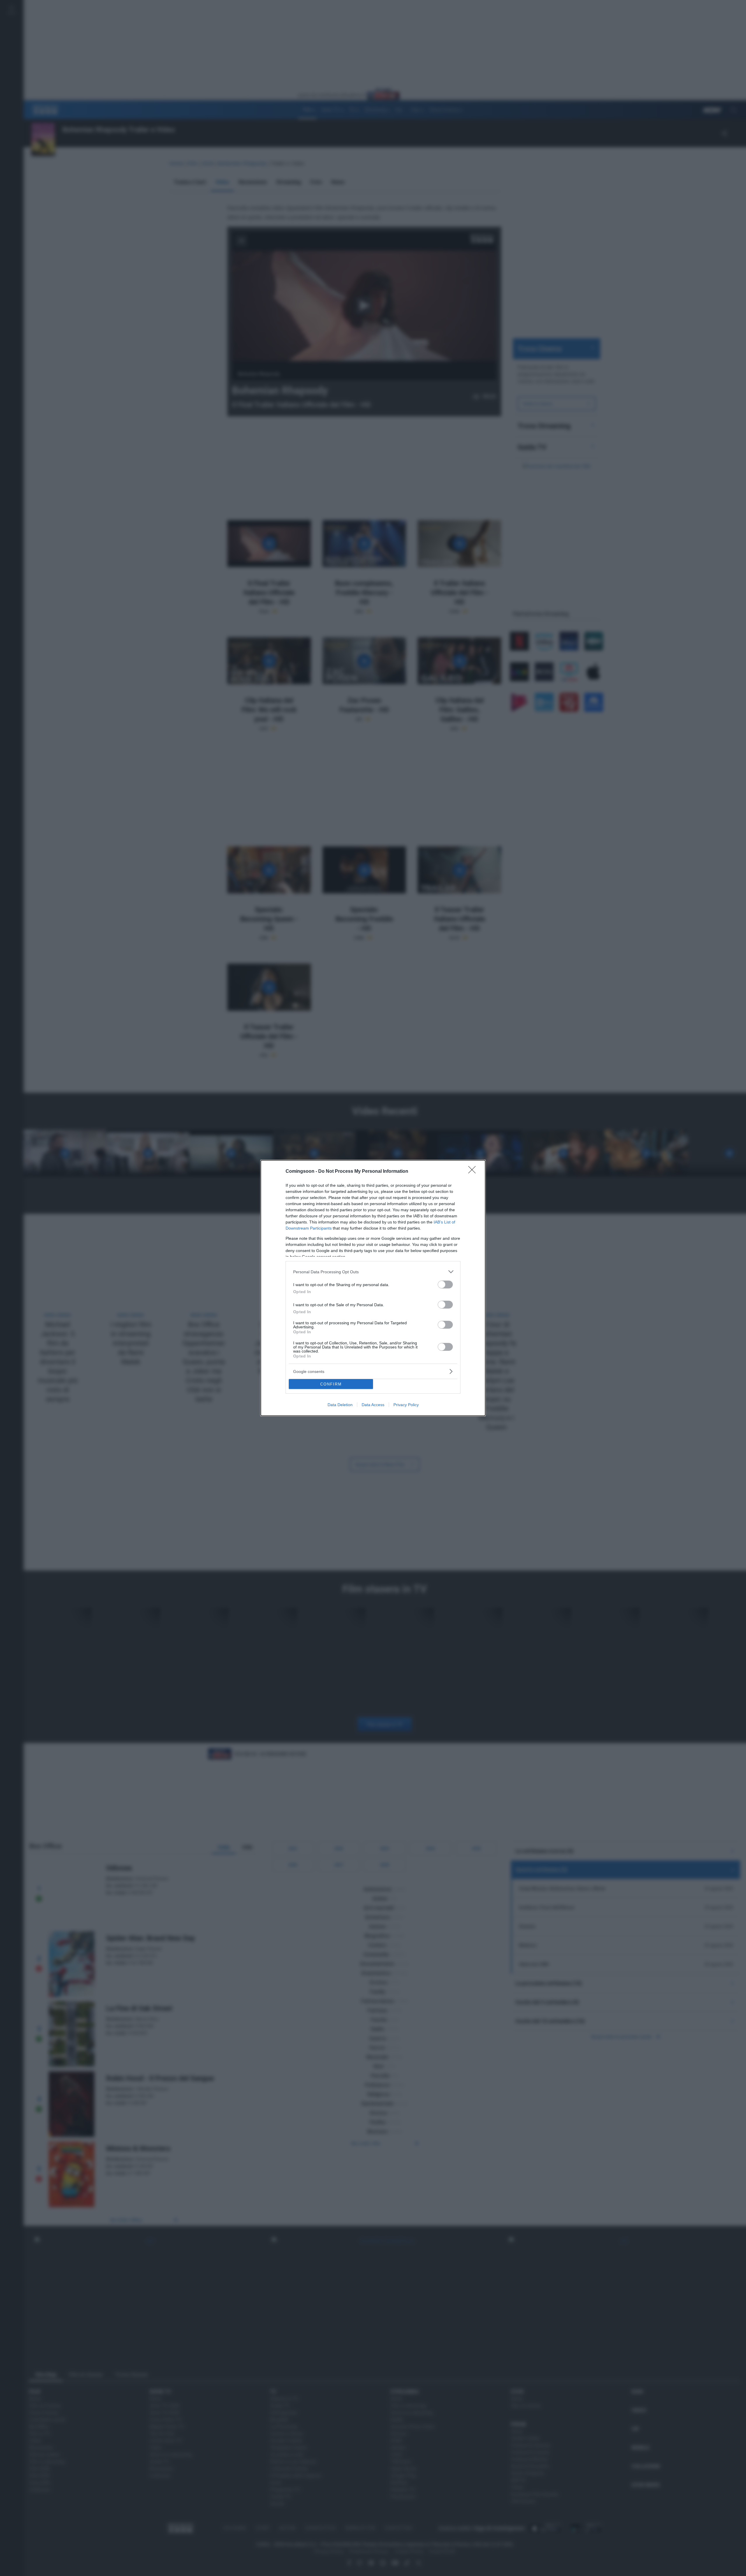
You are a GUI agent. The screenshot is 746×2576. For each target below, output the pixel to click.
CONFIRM (331, 1384)
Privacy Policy (406, 1405)
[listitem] (373, 1272)
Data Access (373, 1405)
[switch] (445, 1285)
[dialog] (373, 1288)
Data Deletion (340, 1405)
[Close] (474, 1172)
